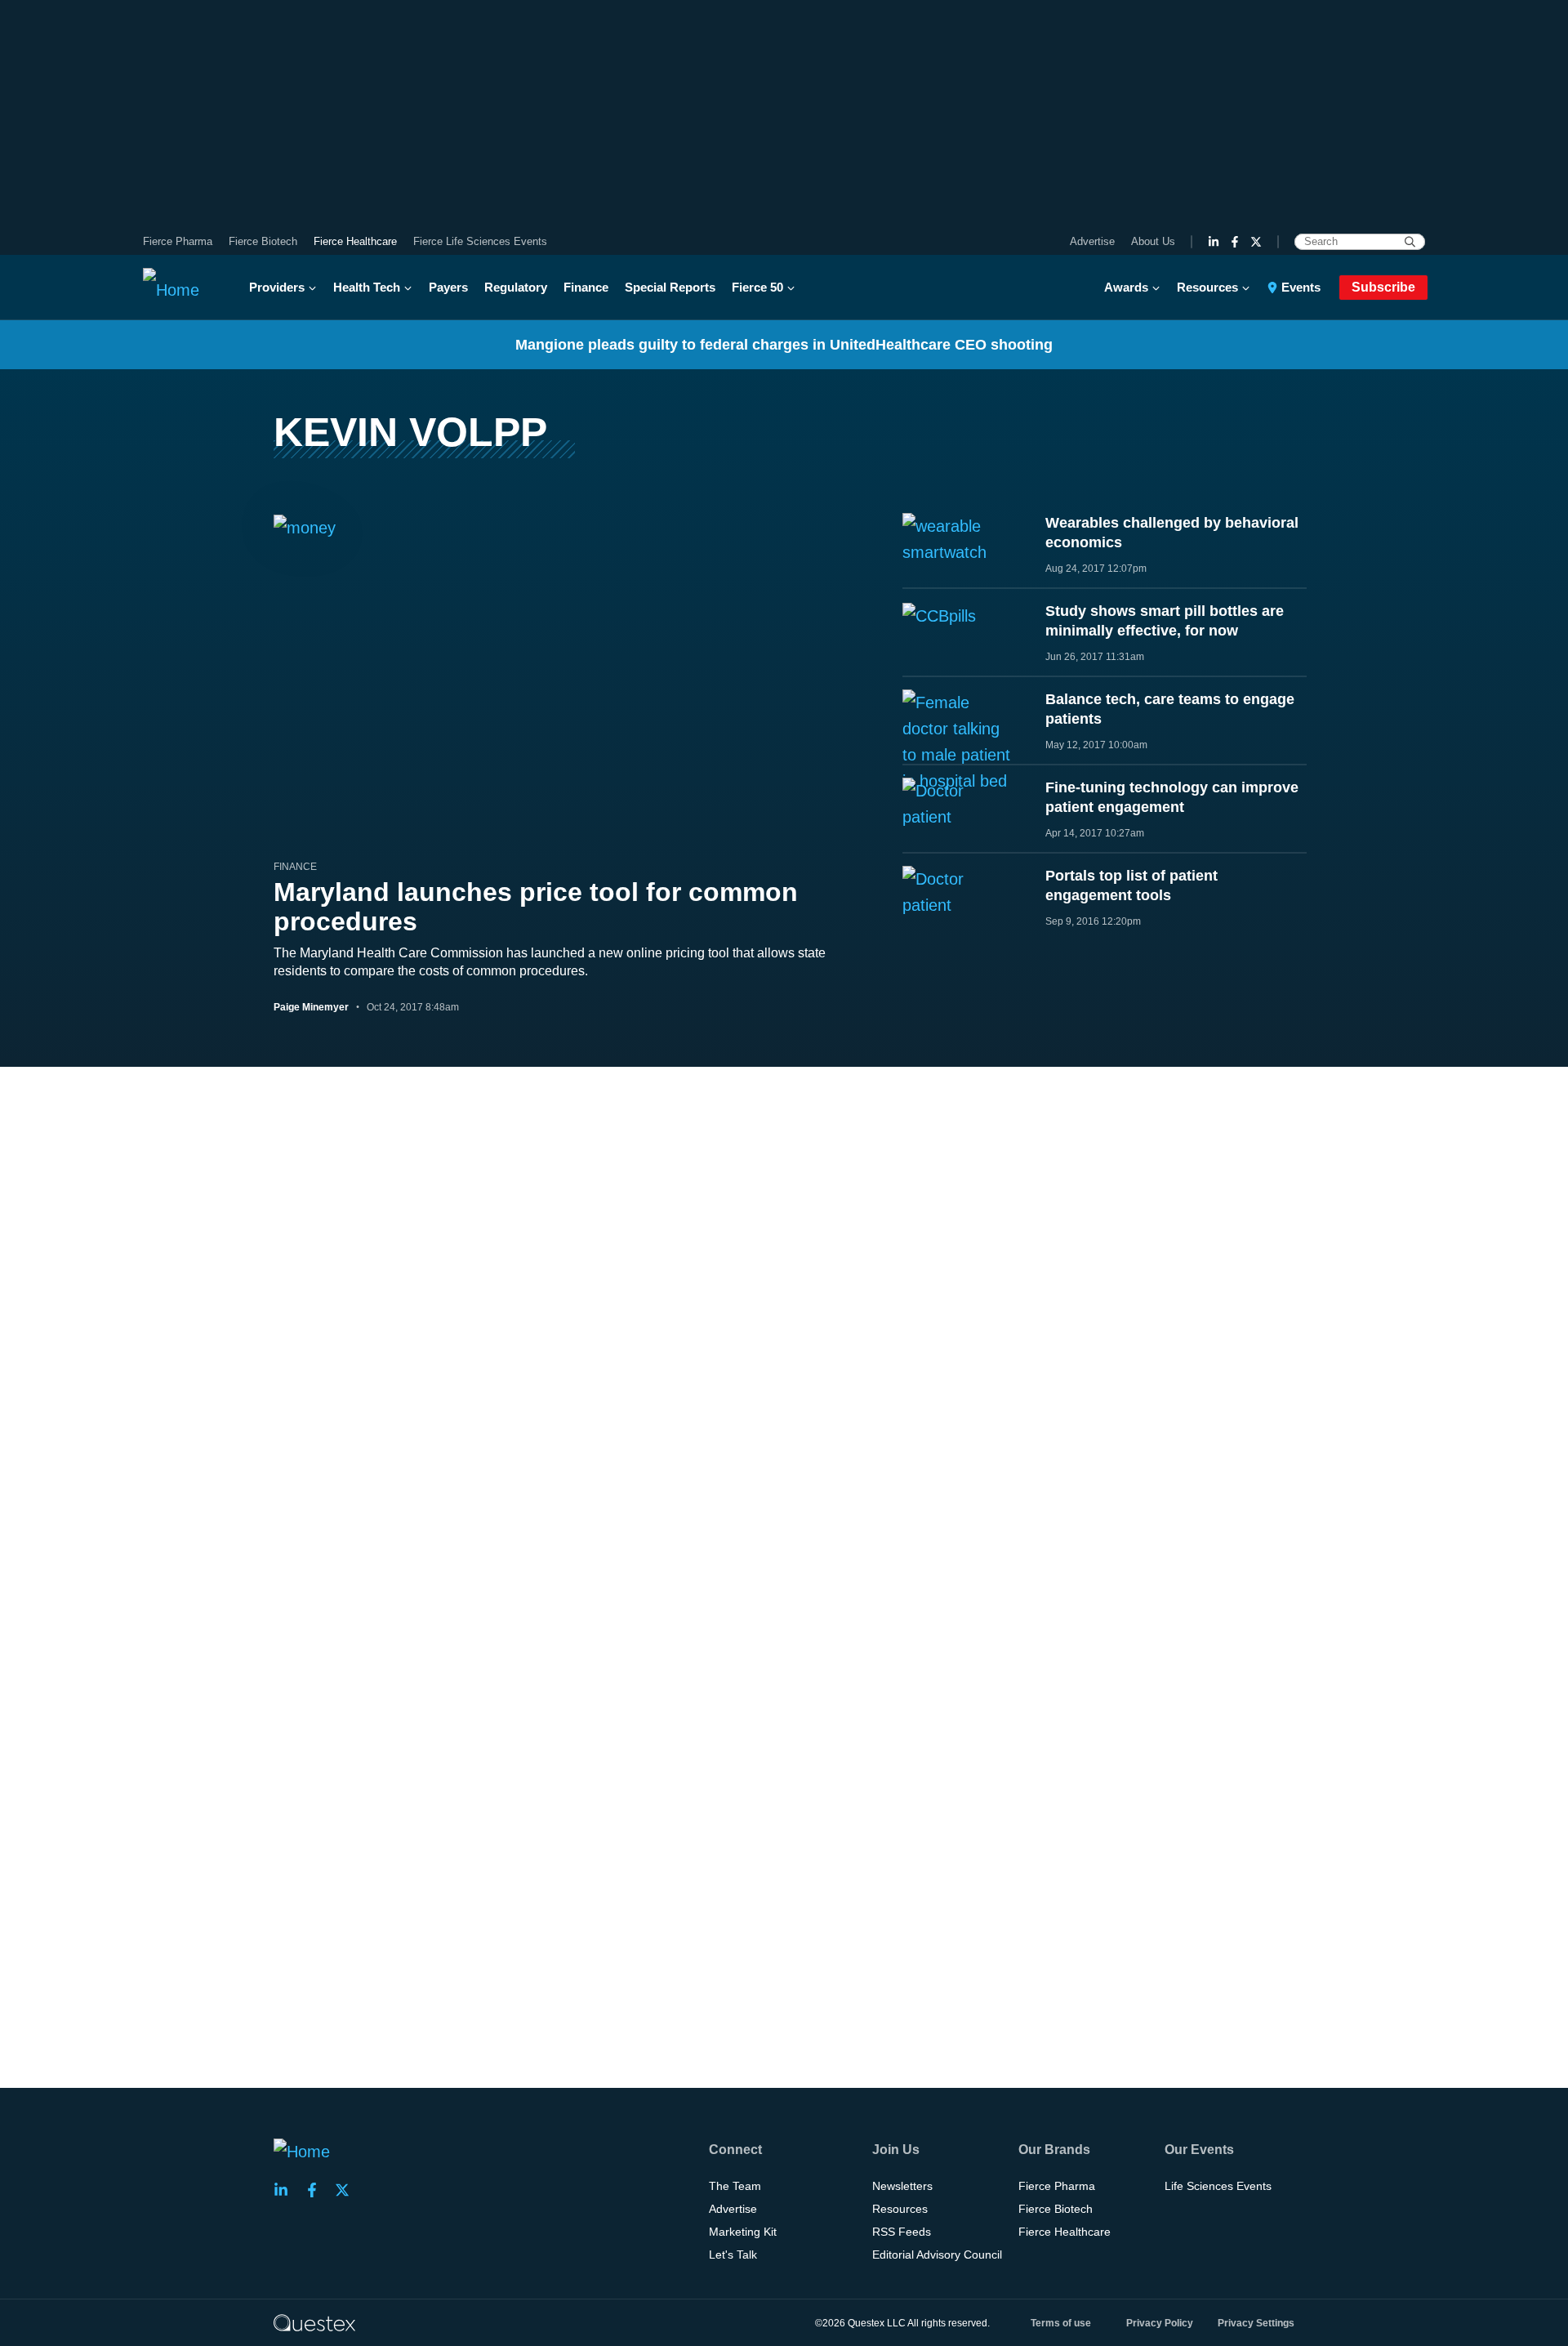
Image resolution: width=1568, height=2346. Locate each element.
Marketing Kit (743, 2232)
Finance (586, 287)
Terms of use (1061, 2323)
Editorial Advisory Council (937, 2255)
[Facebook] (1235, 242)
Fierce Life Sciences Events (480, 241)
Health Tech (367, 287)
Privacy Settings (1256, 2323)
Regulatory (516, 287)
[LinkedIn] (1214, 242)
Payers (448, 287)
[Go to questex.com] (314, 2322)
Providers (277, 287)
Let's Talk (733, 2255)
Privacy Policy (1160, 2323)
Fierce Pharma (178, 241)
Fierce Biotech (263, 241)
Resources (1207, 287)
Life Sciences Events (1218, 2186)
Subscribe (1383, 287)
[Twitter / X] (1256, 242)
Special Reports (670, 287)
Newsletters (902, 2186)
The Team (735, 2186)
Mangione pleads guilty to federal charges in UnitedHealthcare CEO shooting (784, 345)
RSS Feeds (902, 2232)
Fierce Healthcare (355, 241)
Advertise (1092, 241)
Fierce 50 (757, 287)
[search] (1410, 242)
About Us (1153, 241)
